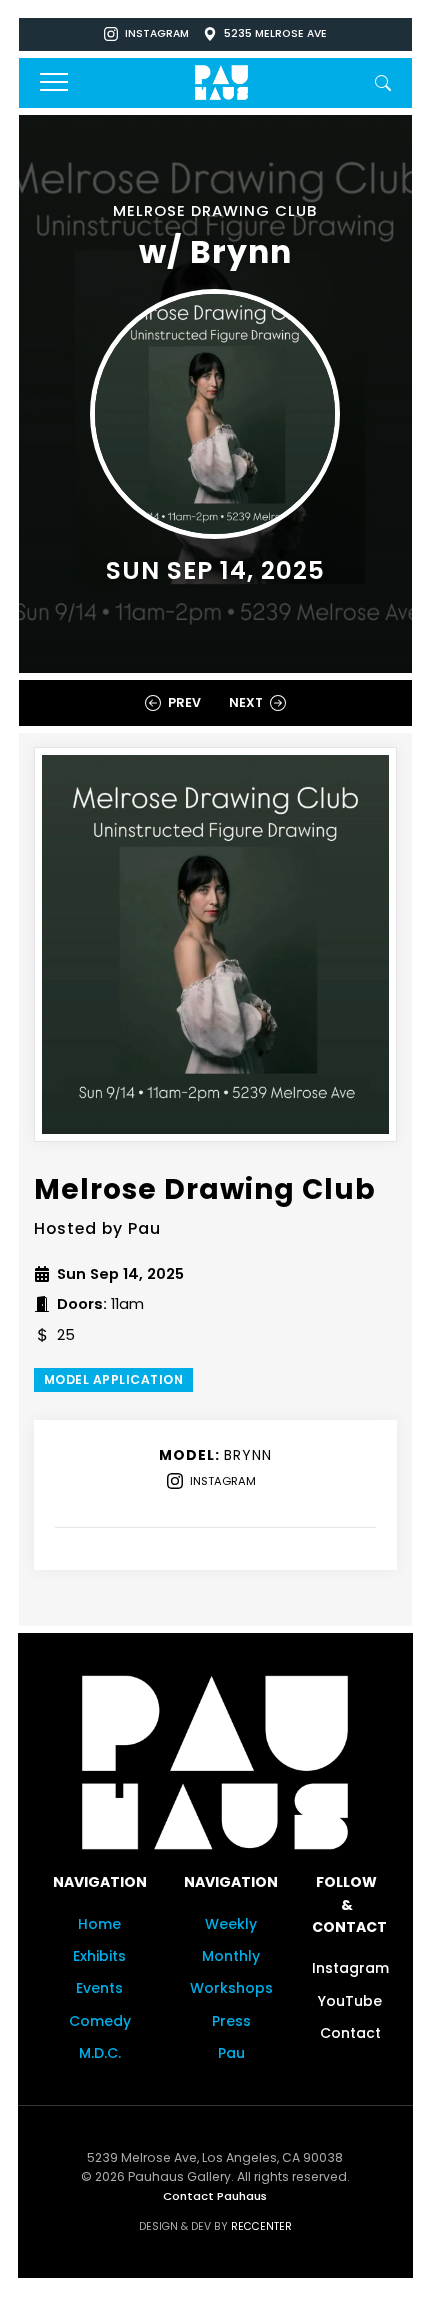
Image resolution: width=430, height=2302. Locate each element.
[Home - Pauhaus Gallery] (221, 82)
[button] (383, 82)
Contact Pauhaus (215, 2195)
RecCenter (261, 2225)
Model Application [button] (114, 1379)
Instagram (157, 33)
